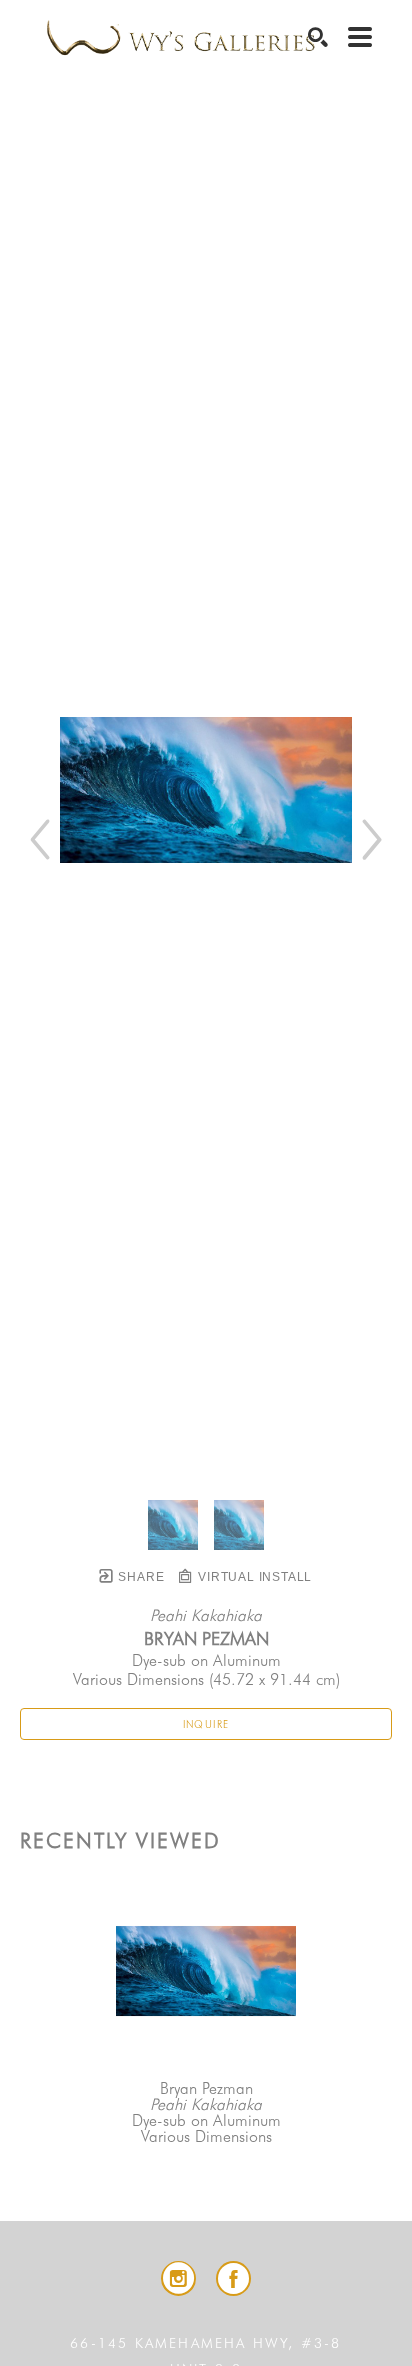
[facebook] (233, 2278)
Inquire (206, 1724)
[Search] (318, 37)
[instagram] (178, 2278)
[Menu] (360, 37)
